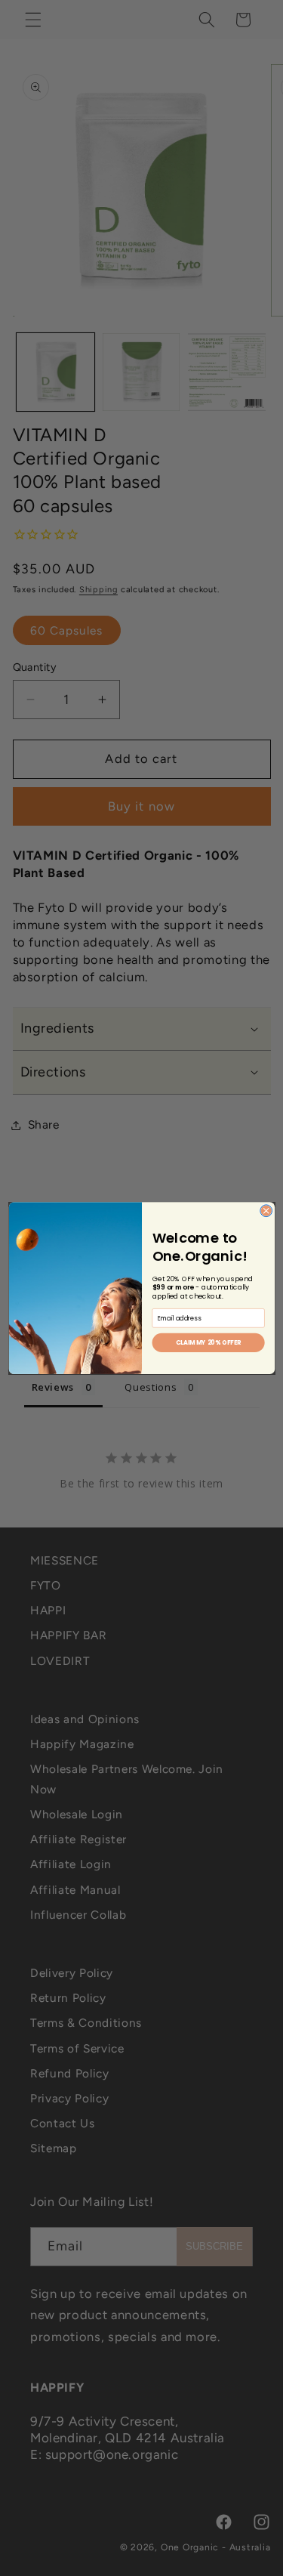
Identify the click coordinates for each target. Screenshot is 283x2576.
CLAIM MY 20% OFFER (208, 1343)
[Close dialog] (266, 1211)
